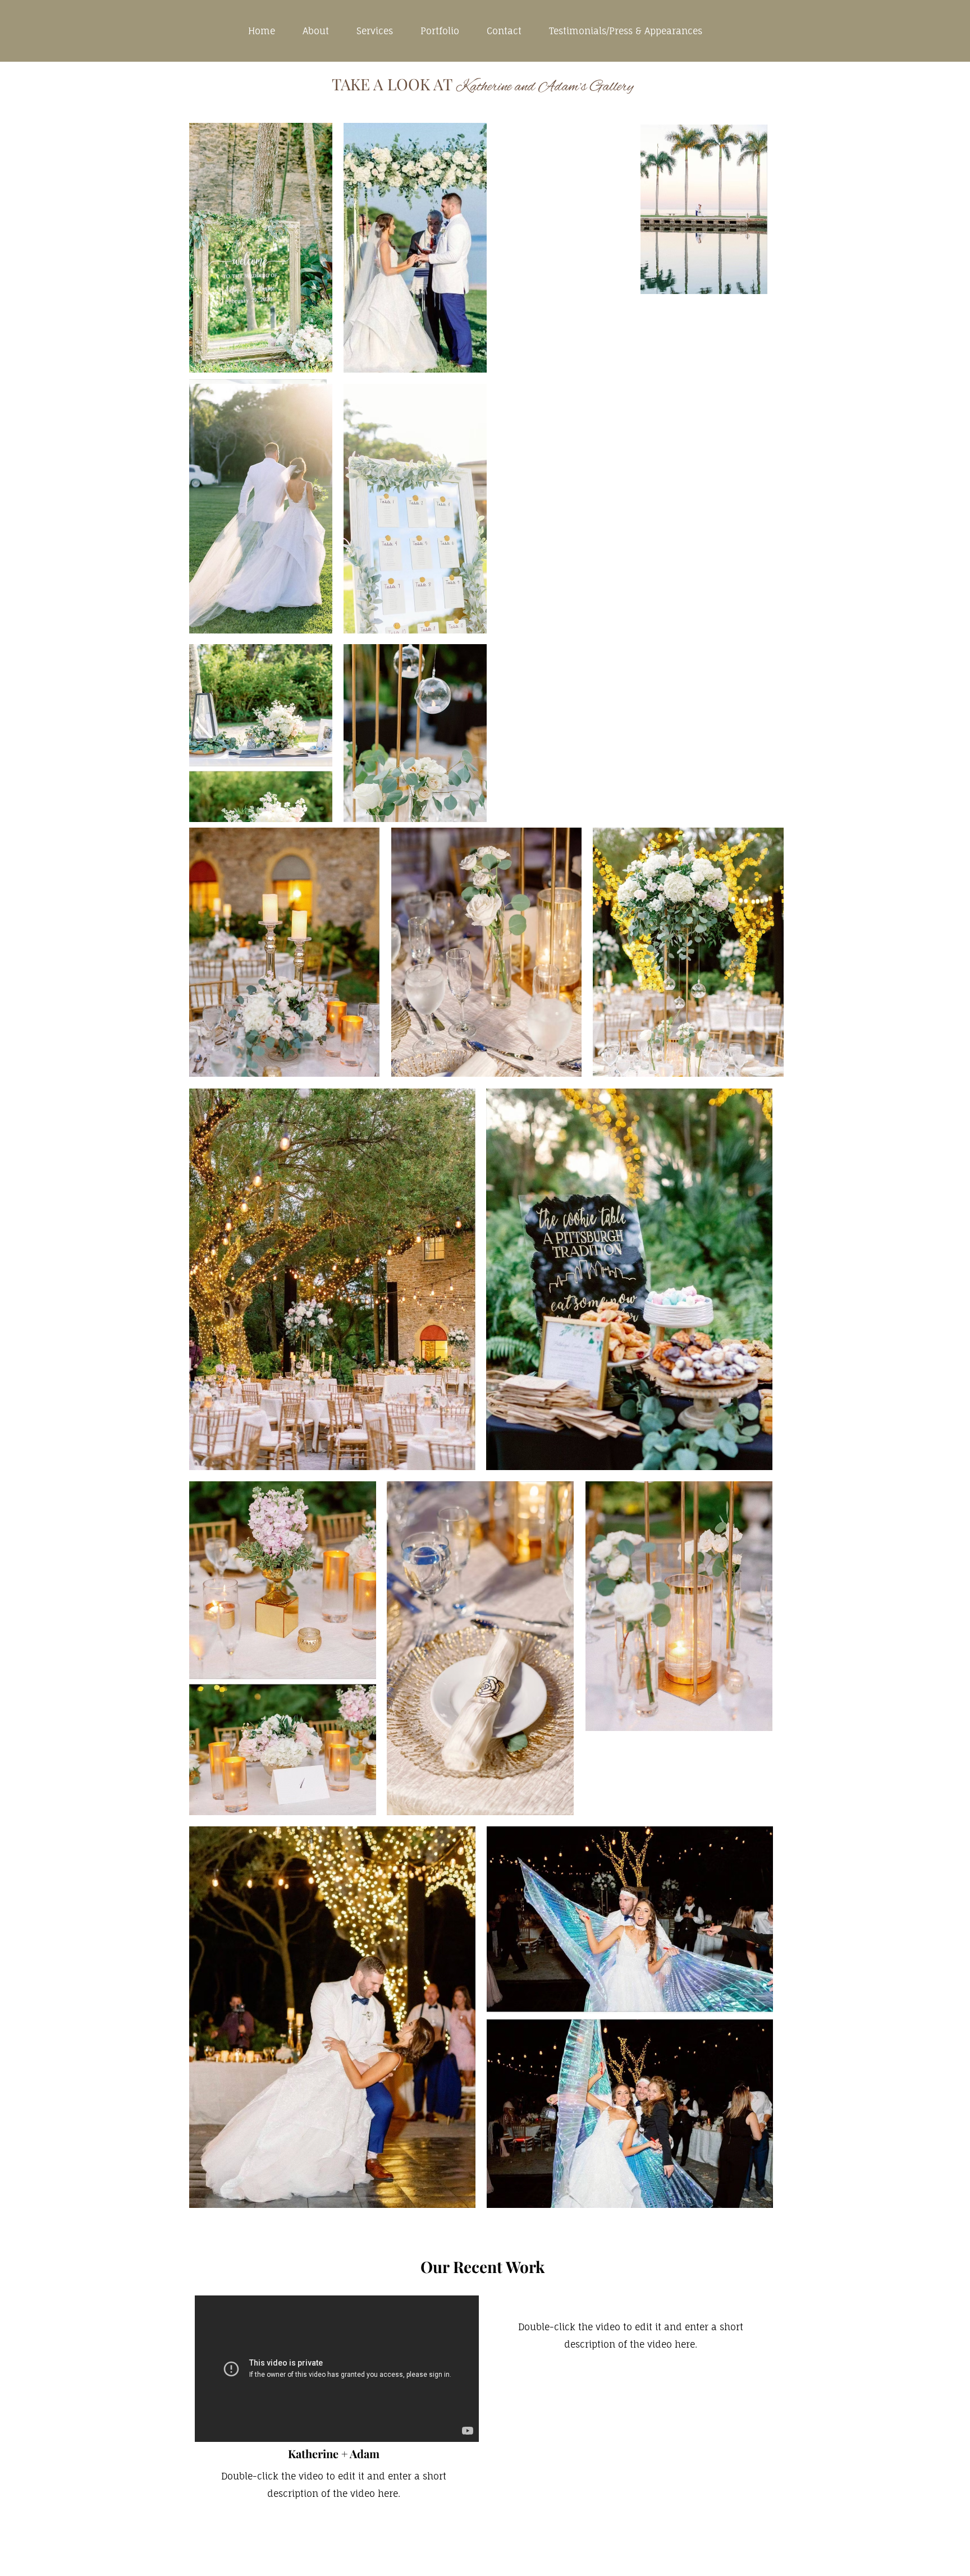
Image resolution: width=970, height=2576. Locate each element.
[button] (261, 248)
